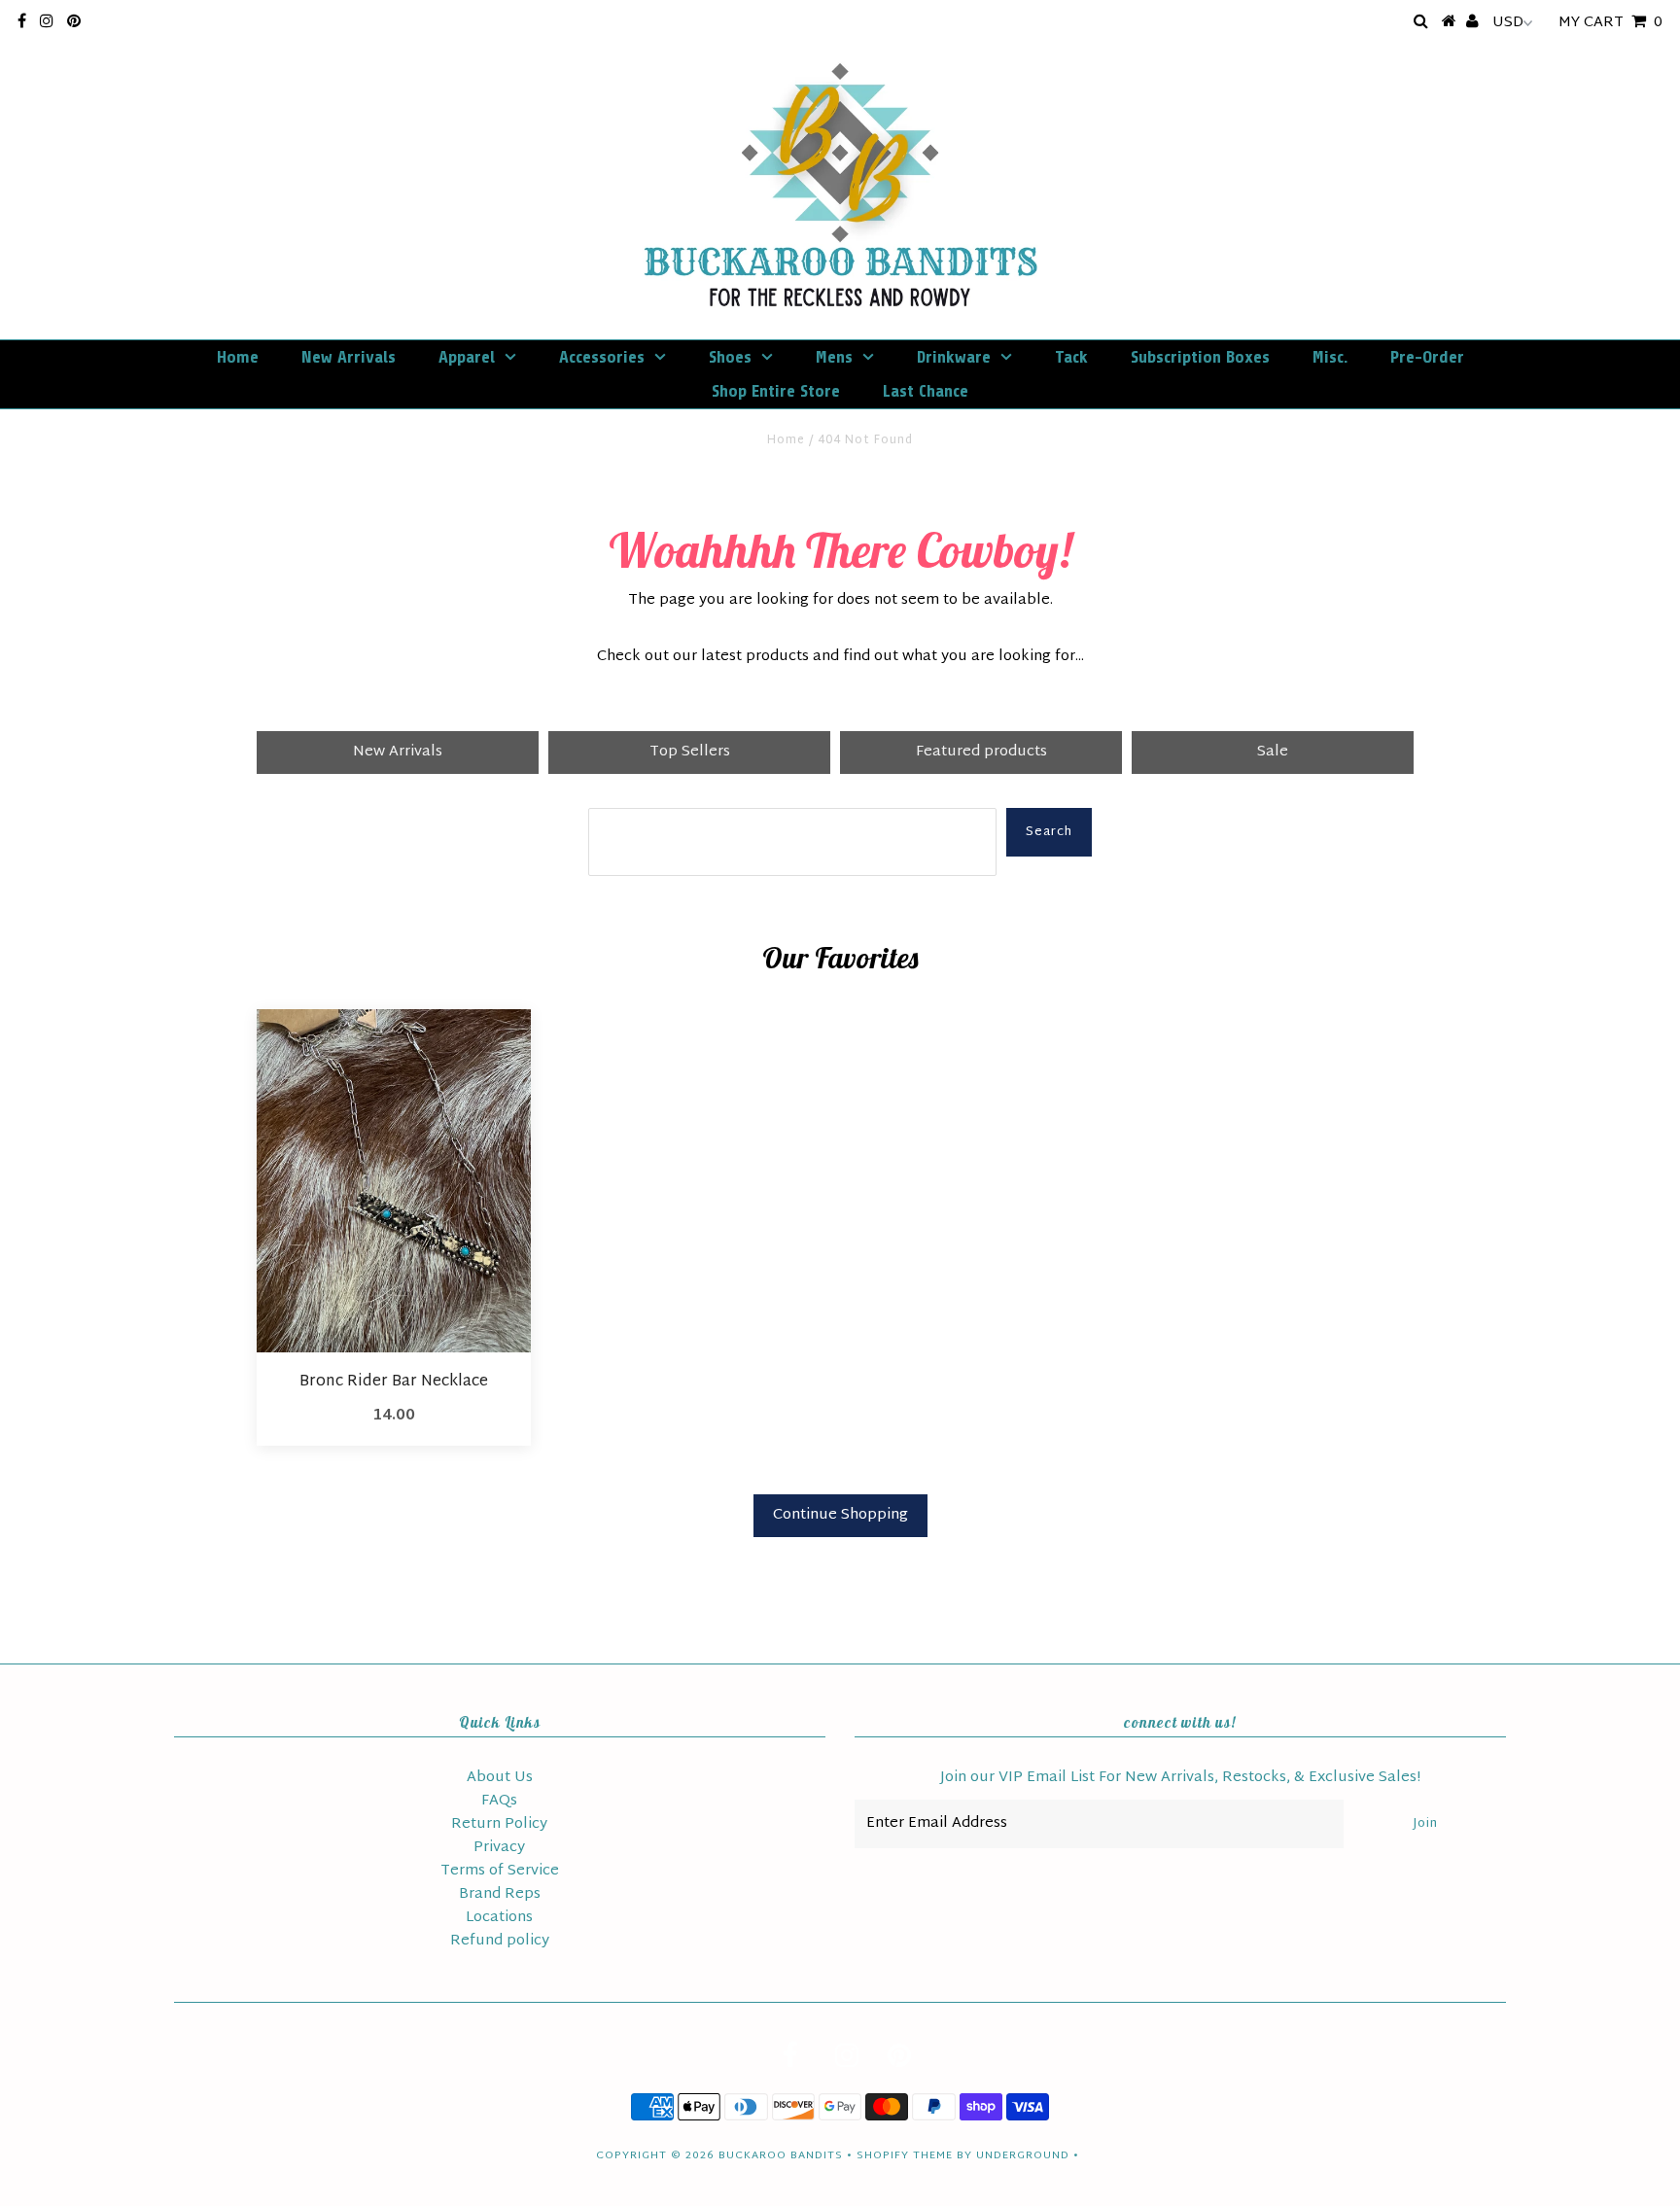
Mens (834, 357)
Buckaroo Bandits (781, 2155)
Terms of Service (500, 1871)
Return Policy (499, 1824)
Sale (1273, 752)
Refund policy (500, 1941)
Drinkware (954, 357)
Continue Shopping (840, 1515)
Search (1049, 832)
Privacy (499, 1848)
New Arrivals (349, 357)
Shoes (730, 357)
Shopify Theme (905, 2155)
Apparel (467, 357)
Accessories (602, 357)
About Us (500, 1778)
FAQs (499, 1801)
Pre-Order (1427, 357)
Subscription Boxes (1200, 357)
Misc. (1330, 357)
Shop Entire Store (776, 391)
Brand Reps (500, 1894)
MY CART (1610, 23)
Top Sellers (690, 752)
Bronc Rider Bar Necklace (394, 1383)
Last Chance (926, 391)
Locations (499, 1918)
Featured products (981, 752)
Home (238, 357)
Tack (1071, 357)
